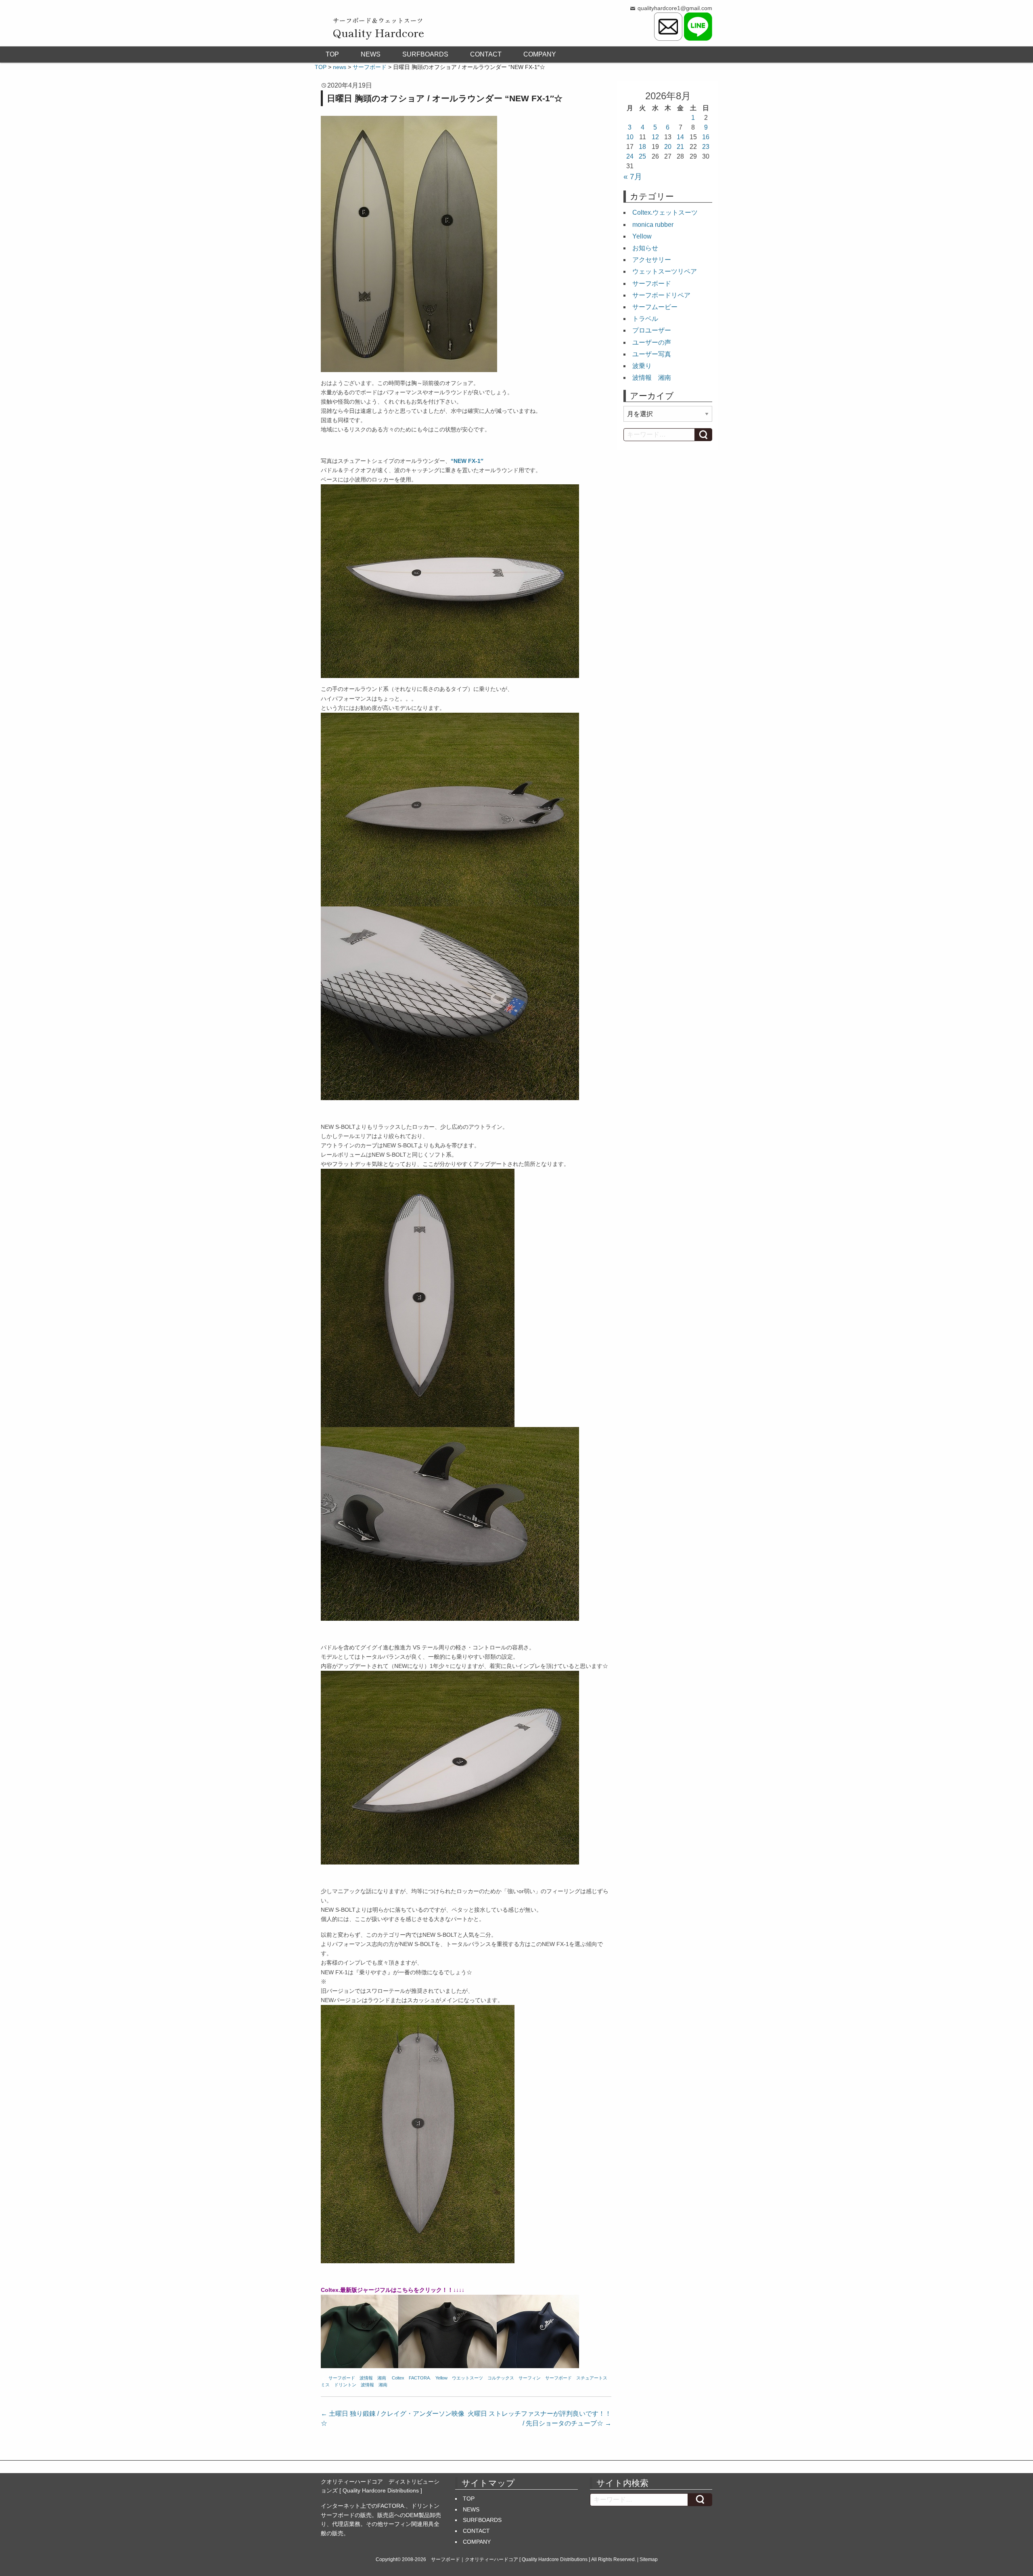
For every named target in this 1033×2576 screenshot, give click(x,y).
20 (668, 147)
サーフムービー (655, 307)
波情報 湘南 (373, 2378)
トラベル (645, 319)
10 (630, 137)
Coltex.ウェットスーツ (665, 212)
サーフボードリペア (661, 295)
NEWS (371, 54)
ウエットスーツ (467, 2378)
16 (706, 137)
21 (680, 147)
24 (630, 156)
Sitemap (649, 2559)
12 (655, 137)
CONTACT (486, 54)
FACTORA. (420, 2378)
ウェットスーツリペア (665, 271)
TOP (332, 54)
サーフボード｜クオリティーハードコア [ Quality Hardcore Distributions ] (510, 2559)
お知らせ (645, 248)
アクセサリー (652, 260)
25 (642, 156)
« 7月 (633, 177)
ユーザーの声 (652, 342)
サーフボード (342, 2378)
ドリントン (345, 2385)
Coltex (398, 2378)
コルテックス (501, 2378)
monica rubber (653, 225)
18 (642, 147)
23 (706, 147)
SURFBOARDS (425, 54)
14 (680, 137)
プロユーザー (652, 330)
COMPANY (540, 54)
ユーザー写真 (652, 354)
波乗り (642, 366)
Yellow (441, 2378)
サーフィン (530, 2378)
